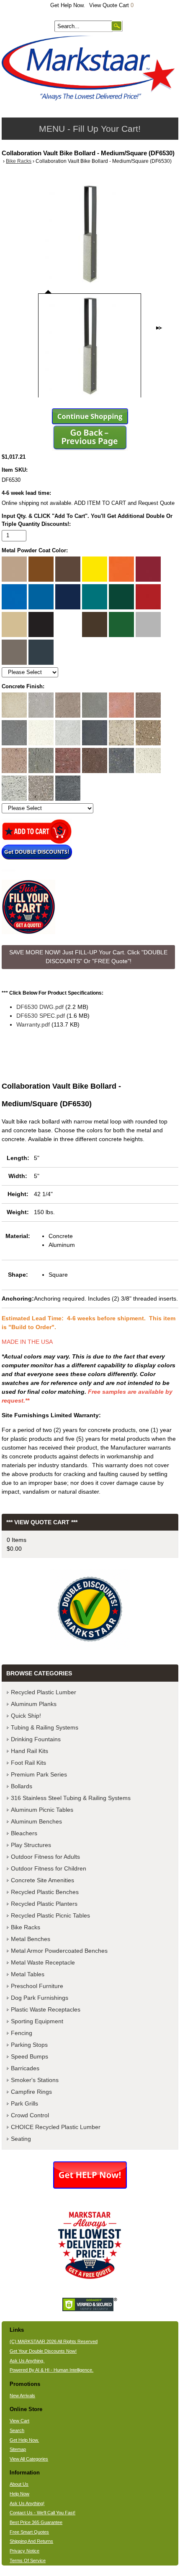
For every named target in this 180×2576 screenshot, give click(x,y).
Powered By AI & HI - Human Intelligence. (51, 2370)
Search (17, 2430)
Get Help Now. (68, 5)
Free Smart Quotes (29, 2532)
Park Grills (24, 2103)
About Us (19, 2484)
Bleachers (24, 1833)
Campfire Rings (31, 2092)
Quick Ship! (26, 1716)
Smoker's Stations (35, 2080)
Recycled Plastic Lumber (44, 1692)
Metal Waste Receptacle (43, 1962)
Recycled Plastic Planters (44, 1904)
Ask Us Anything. (27, 2361)
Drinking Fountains (36, 1739)
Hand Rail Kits (30, 1751)
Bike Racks (19, 161)
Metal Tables (28, 1974)
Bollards (22, 1786)
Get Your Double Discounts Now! (43, 2351)
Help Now (19, 2494)
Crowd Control (30, 2115)
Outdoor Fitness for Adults (45, 1857)
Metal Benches (31, 1939)
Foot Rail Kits (28, 1763)
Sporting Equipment (37, 2021)
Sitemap (18, 2449)
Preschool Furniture (37, 1986)
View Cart (19, 2421)
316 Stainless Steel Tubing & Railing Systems (71, 1798)
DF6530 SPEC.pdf (41, 1016)
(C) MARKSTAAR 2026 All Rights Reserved (54, 2341)
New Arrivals (22, 2396)
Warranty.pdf (33, 1024)
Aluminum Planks (34, 1704)
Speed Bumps (30, 2056)
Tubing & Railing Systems (45, 1727)
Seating (21, 2139)
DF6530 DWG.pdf (40, 1007)
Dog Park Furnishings (40, 1998)
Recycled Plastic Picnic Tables (50, 1915)
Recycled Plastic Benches (45, 1892)
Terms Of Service (28, 2560)
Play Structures (31, 1845)
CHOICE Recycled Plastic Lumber (56, 2127)
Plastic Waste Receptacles (46, 2009)
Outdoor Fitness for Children (49, 1868)
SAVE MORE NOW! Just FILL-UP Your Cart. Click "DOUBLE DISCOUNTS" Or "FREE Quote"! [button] (88, 957)
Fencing (22, 2033)
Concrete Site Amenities (42, 1880)
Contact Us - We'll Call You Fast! (42, 2513)
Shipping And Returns (31, 2541)
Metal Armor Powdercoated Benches (59, 1951)
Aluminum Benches (36, 1821)
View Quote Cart (111, 5)
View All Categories (29, 2459)
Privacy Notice (24, 2551)
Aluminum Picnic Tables (42, 1810)
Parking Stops (29, 2045)
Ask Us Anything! (27, 2503)
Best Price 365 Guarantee (36, 2522)
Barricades (25, 2068)
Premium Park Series (39, 1774)
